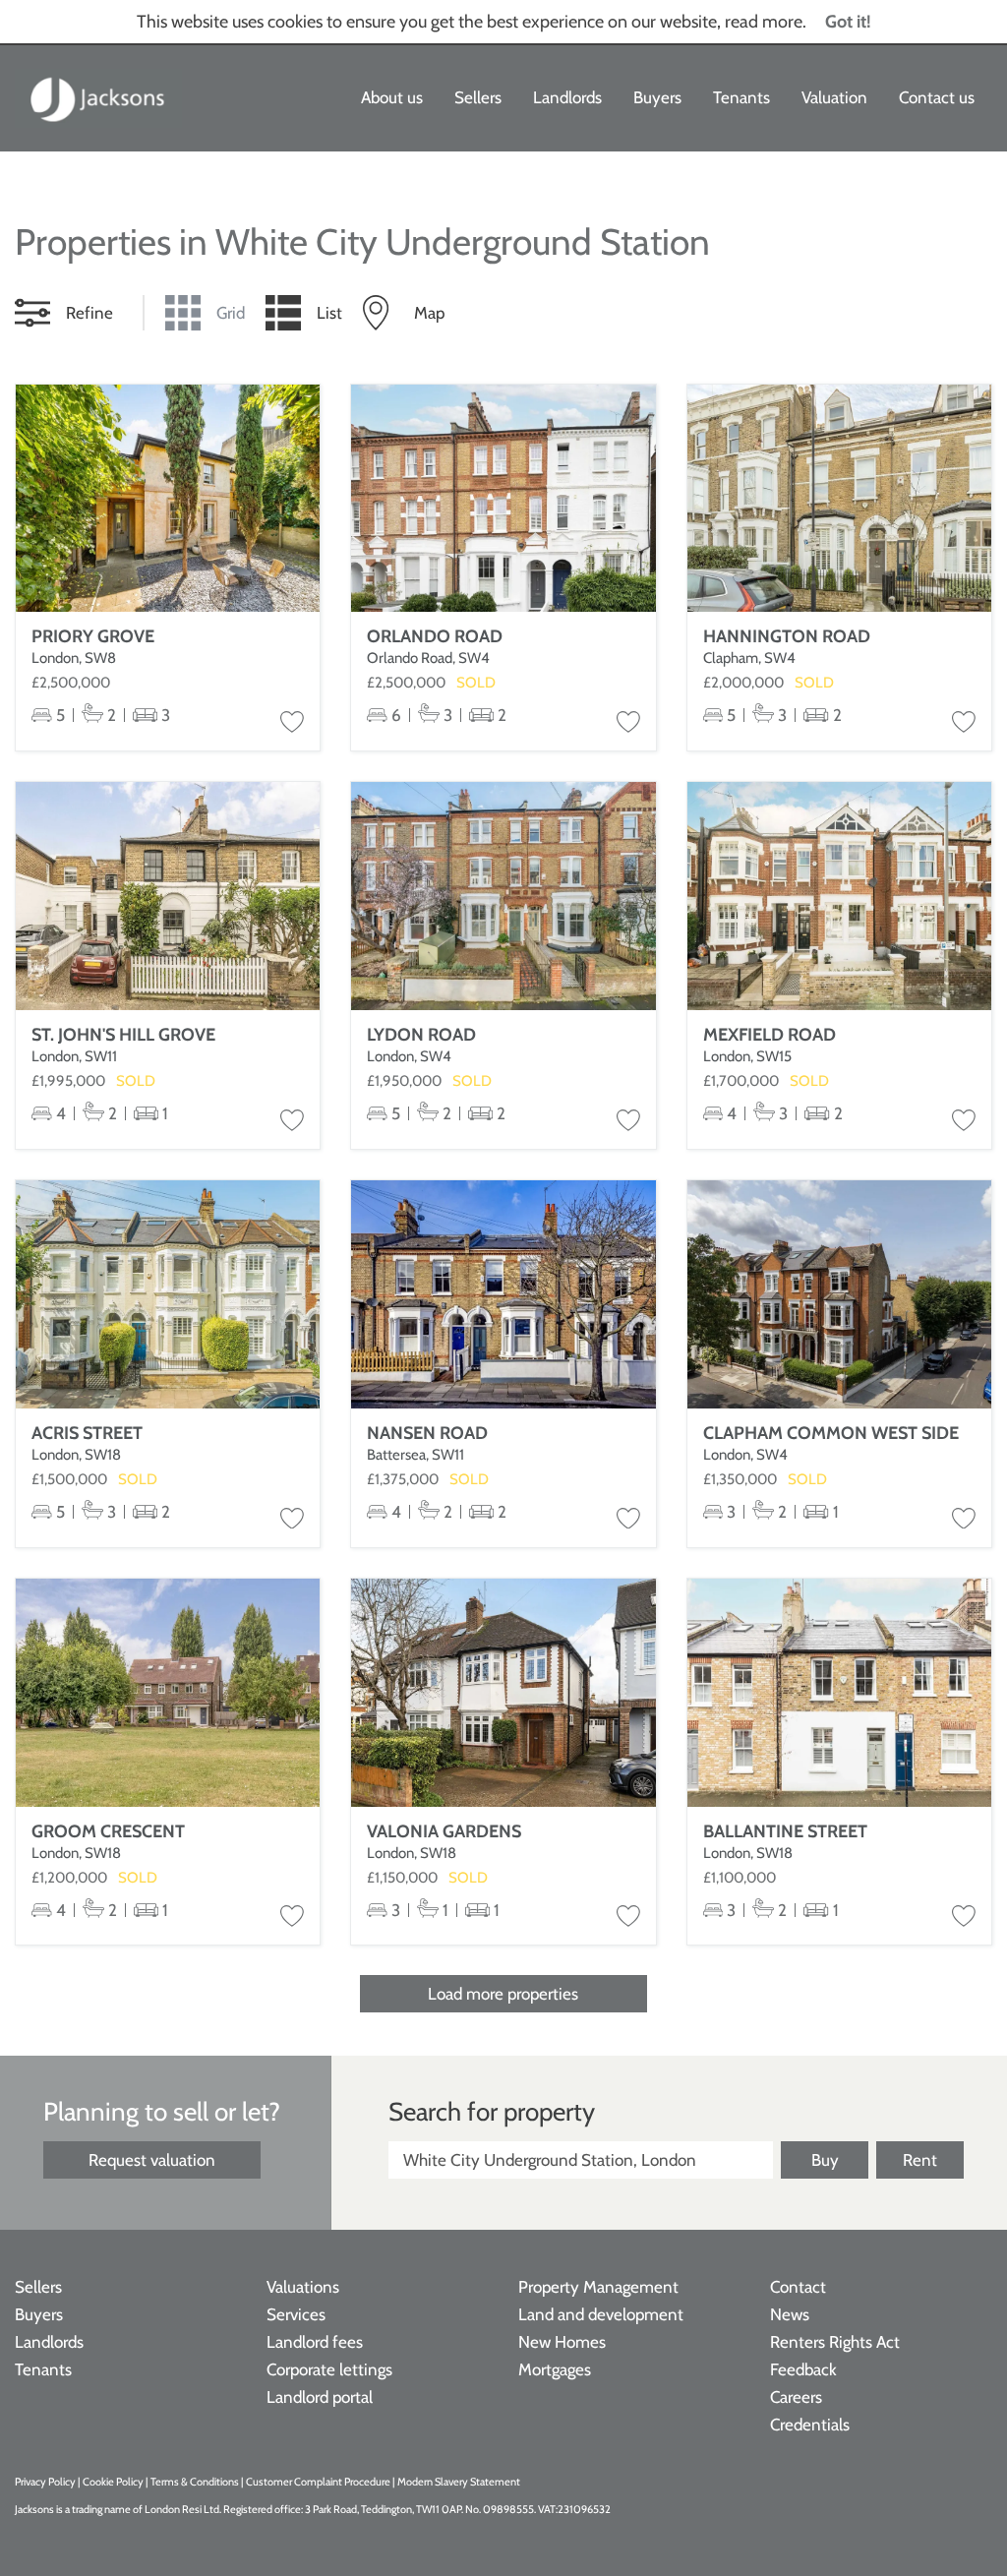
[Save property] (292, 723)
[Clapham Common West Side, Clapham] (839, 1294)
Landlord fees (315, 2342)
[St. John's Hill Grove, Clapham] (168, 896)
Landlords (567, 97)
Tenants (741, 97)
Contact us (937, 97)
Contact (798, 2287)
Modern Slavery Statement (459, 2482)
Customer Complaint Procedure (319, 2482)
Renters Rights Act (835, 2342)
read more (764, 22)
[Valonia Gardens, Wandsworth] (503, 1693)
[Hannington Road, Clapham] (839, 499)
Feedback (803, 2369)
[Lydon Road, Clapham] (503, 896)
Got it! (848, 22)
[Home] (98, 98)
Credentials (810, 2425)
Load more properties (503, 1994)
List (329, 313)
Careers (796, 2397)
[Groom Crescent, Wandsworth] (168, 1693)
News (790, 2314)
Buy (825, 2160)
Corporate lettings (329, 2369)
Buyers (657, 97)
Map (429, 313)
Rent (920, 2160)
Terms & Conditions (195, 2482)
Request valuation (152, 2160)
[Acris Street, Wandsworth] (168, 1294)
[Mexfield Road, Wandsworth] (839, 896)
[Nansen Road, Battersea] (503, 1294)
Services (296, 2314)
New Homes (562, 2342)
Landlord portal (320, 2397)
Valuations (303, 2287)
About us (392, 97)
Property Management (598, 2287)
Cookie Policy (113, 2482)
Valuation (834, 97)
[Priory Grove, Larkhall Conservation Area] (168, 499)
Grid (231, 313)
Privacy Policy (45, 2482)
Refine (89, 313)
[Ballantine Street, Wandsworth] (839, 1693)
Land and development (601, 2314)
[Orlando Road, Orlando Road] (503, 499)
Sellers (478, 97)
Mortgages (555, 2369)
